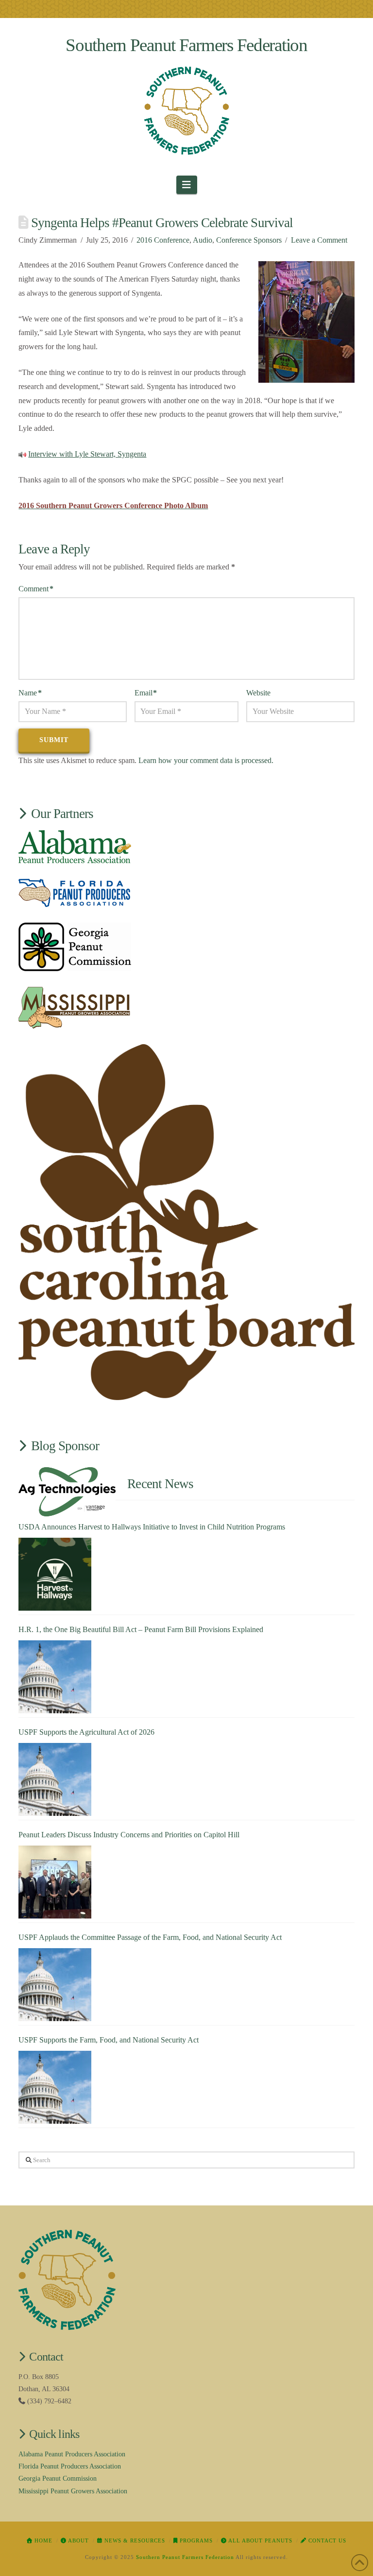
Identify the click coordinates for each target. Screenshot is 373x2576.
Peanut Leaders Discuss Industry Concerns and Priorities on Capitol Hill (129, 1835)
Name (30, 693)
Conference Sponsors (249, 240)
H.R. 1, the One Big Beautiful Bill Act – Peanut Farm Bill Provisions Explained (141, 1629)
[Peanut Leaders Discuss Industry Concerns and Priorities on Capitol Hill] (55, 1882)
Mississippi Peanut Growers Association (73, 2491)
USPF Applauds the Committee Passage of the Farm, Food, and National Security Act (150, 1937)
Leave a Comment (319, 240)
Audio (203, 240)
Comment (36, 589)
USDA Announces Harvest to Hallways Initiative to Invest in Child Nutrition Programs (152, 1527)
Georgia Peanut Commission (58, 2478)
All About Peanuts (260, 2540)
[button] (187, 185)
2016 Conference (163, 240)
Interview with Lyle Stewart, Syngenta (87, 454)
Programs (195, 2540)
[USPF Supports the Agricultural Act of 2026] (55, 1779)
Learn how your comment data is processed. (206, 760)
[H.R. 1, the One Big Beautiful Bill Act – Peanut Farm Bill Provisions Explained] (55, 1677)
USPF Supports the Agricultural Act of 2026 (86, 1732)
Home (42, 2540)
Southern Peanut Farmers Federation (186, 45)
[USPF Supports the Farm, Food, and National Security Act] (55, 2087)
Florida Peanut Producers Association (70, 2466)
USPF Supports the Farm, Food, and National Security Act (109, 2040)
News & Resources (134, 2540)
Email (146, 693)
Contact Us (326, 2540)
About (78, 2540)
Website (258, 693)
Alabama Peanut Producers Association (72, 2454)
